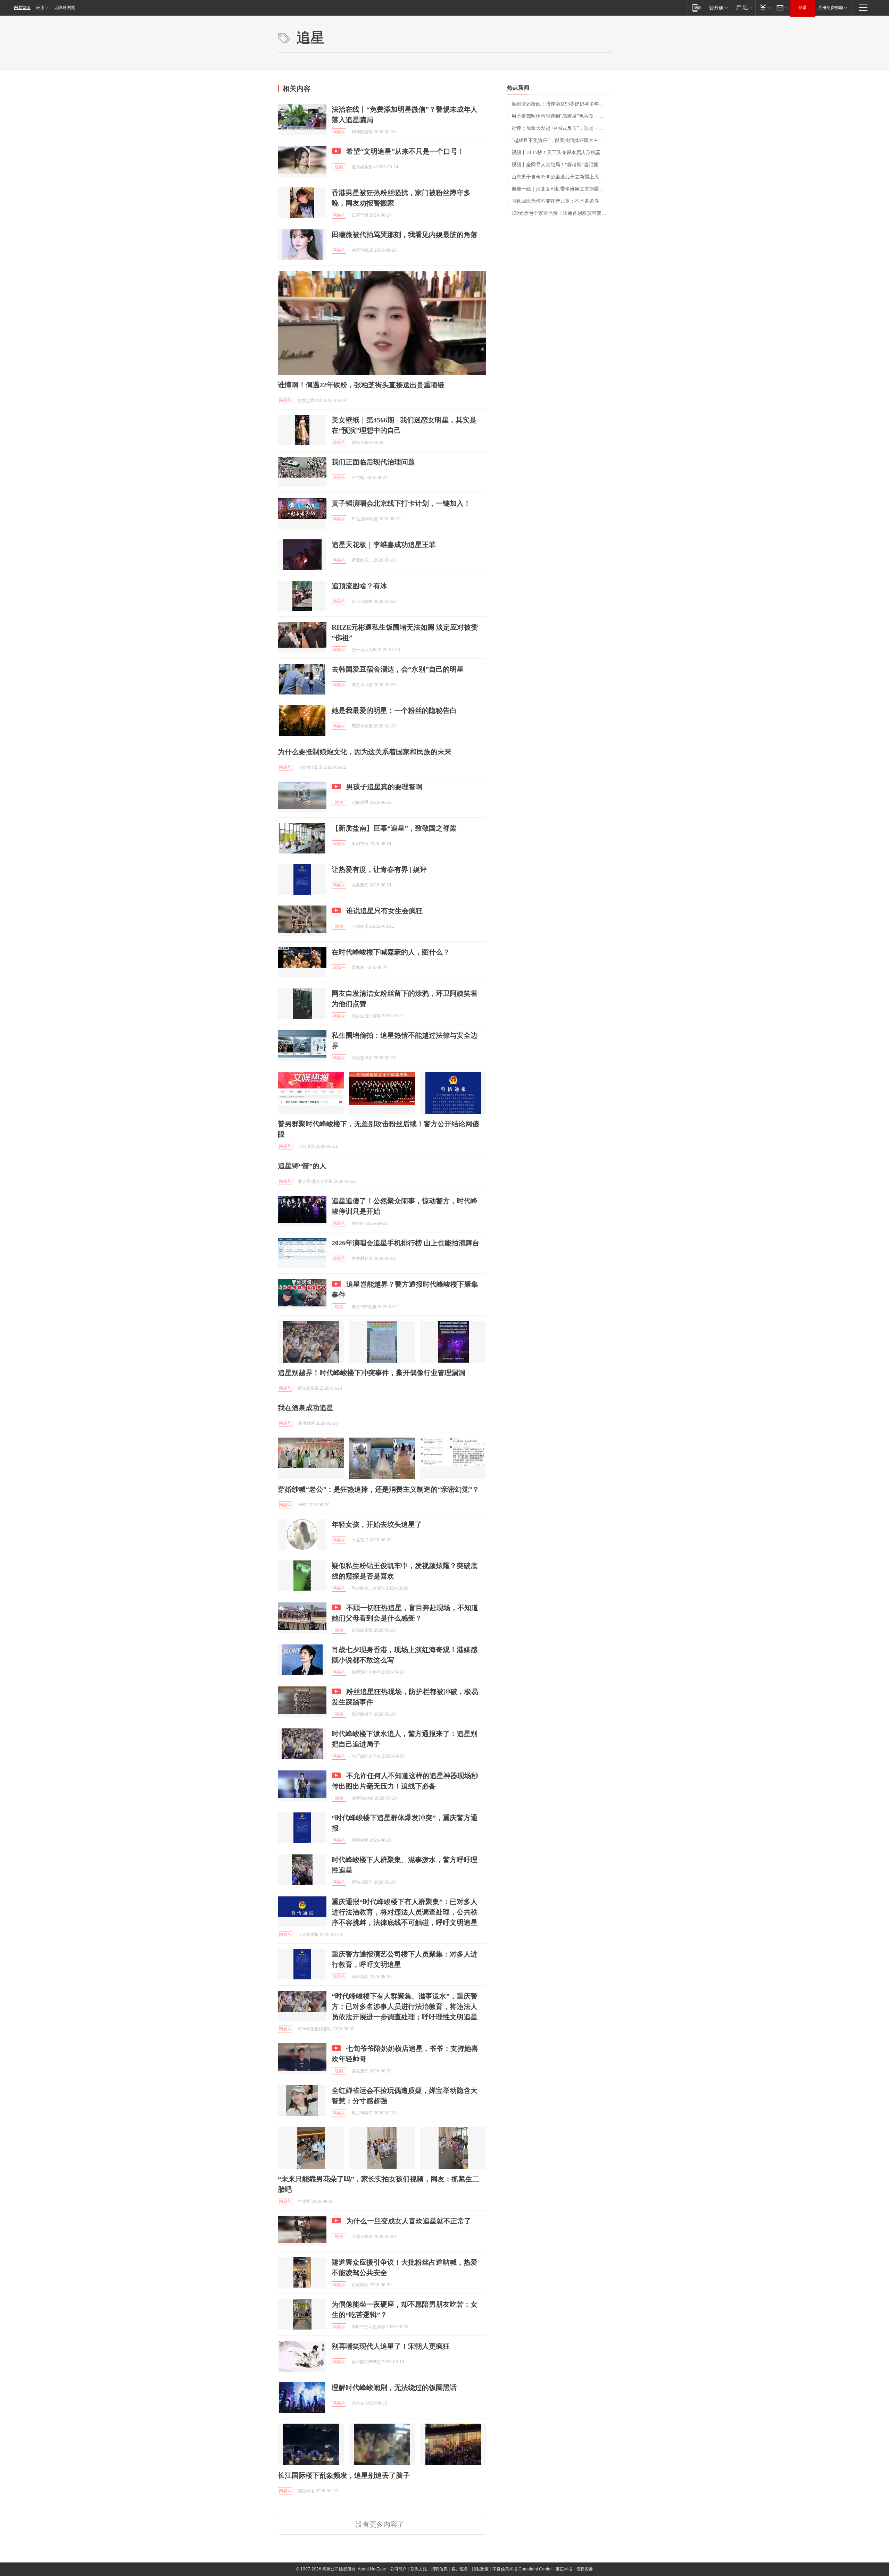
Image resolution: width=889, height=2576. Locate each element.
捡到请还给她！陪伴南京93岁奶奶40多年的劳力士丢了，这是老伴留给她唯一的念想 (561, 104)
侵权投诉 (584, 2569)
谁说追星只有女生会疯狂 (384, 911)
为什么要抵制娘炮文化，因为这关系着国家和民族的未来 (365, 752)
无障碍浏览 (65, 8)
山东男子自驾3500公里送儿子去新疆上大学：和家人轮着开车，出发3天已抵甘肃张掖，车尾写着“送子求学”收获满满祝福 (561, 177)
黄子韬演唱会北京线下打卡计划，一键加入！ (401, 503)
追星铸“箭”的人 (302, 1166)
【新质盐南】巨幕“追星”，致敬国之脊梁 (394, 828)
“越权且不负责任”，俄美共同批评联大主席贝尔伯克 (561, 140)
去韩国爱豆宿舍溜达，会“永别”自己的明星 (398, 669)
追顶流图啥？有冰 (359, 586)
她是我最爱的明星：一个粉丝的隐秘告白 (394, 710)
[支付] (764, 7)
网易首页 (22, 8)
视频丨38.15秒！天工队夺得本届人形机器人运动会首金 (561, 153)
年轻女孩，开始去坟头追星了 (377, 1524)
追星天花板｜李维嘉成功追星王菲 (384, 545)
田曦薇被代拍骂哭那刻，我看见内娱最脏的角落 (405, 235)
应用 (40, 8)
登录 (803, 8)
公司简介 (398, 2569)
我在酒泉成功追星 (306, 1408)
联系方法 (419, 2569)
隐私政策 (480, 2569)
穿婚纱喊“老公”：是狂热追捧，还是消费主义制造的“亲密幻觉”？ (379, 1489)
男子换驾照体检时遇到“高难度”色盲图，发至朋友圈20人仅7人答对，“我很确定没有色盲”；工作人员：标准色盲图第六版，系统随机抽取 (561, 116)
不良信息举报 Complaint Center (522, 2569)
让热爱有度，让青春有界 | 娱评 (379, 869)
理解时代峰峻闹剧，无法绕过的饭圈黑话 (394, 2388)
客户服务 (460, 2569)
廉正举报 (564, 2569)
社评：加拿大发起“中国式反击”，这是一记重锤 (561, 128)
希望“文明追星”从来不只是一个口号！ (405, 151)
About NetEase (372, 2569)
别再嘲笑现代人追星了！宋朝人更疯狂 (391, 2346)
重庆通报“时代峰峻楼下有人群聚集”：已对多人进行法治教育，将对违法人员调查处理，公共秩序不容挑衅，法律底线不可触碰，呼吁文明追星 (405, 1912)
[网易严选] (743, 7)
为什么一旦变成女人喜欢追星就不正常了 (409, 2221)
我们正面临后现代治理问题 (373, 462)
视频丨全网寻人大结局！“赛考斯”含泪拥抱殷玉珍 (561, 165)
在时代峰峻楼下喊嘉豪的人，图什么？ (391, 952)
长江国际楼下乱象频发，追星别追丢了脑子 (344, 2475)
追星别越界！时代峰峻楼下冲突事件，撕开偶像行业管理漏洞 (372, 1373)
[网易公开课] (718, 7)
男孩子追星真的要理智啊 (384, 787)
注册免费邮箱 (831, 8)
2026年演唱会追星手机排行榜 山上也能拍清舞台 (405, 1243)
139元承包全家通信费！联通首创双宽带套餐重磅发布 (561, 213)
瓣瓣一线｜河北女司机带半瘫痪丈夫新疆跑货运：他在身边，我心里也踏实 (561, 189)
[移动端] (697, 7)
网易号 (339, 132)
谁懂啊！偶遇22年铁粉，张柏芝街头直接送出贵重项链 (361, 385)
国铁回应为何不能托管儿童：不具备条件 (555, 201)
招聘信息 (439, 2569)
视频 (339, 167)
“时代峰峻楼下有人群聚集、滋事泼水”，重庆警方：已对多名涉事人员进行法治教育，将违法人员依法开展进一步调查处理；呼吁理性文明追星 (405, 2006)
